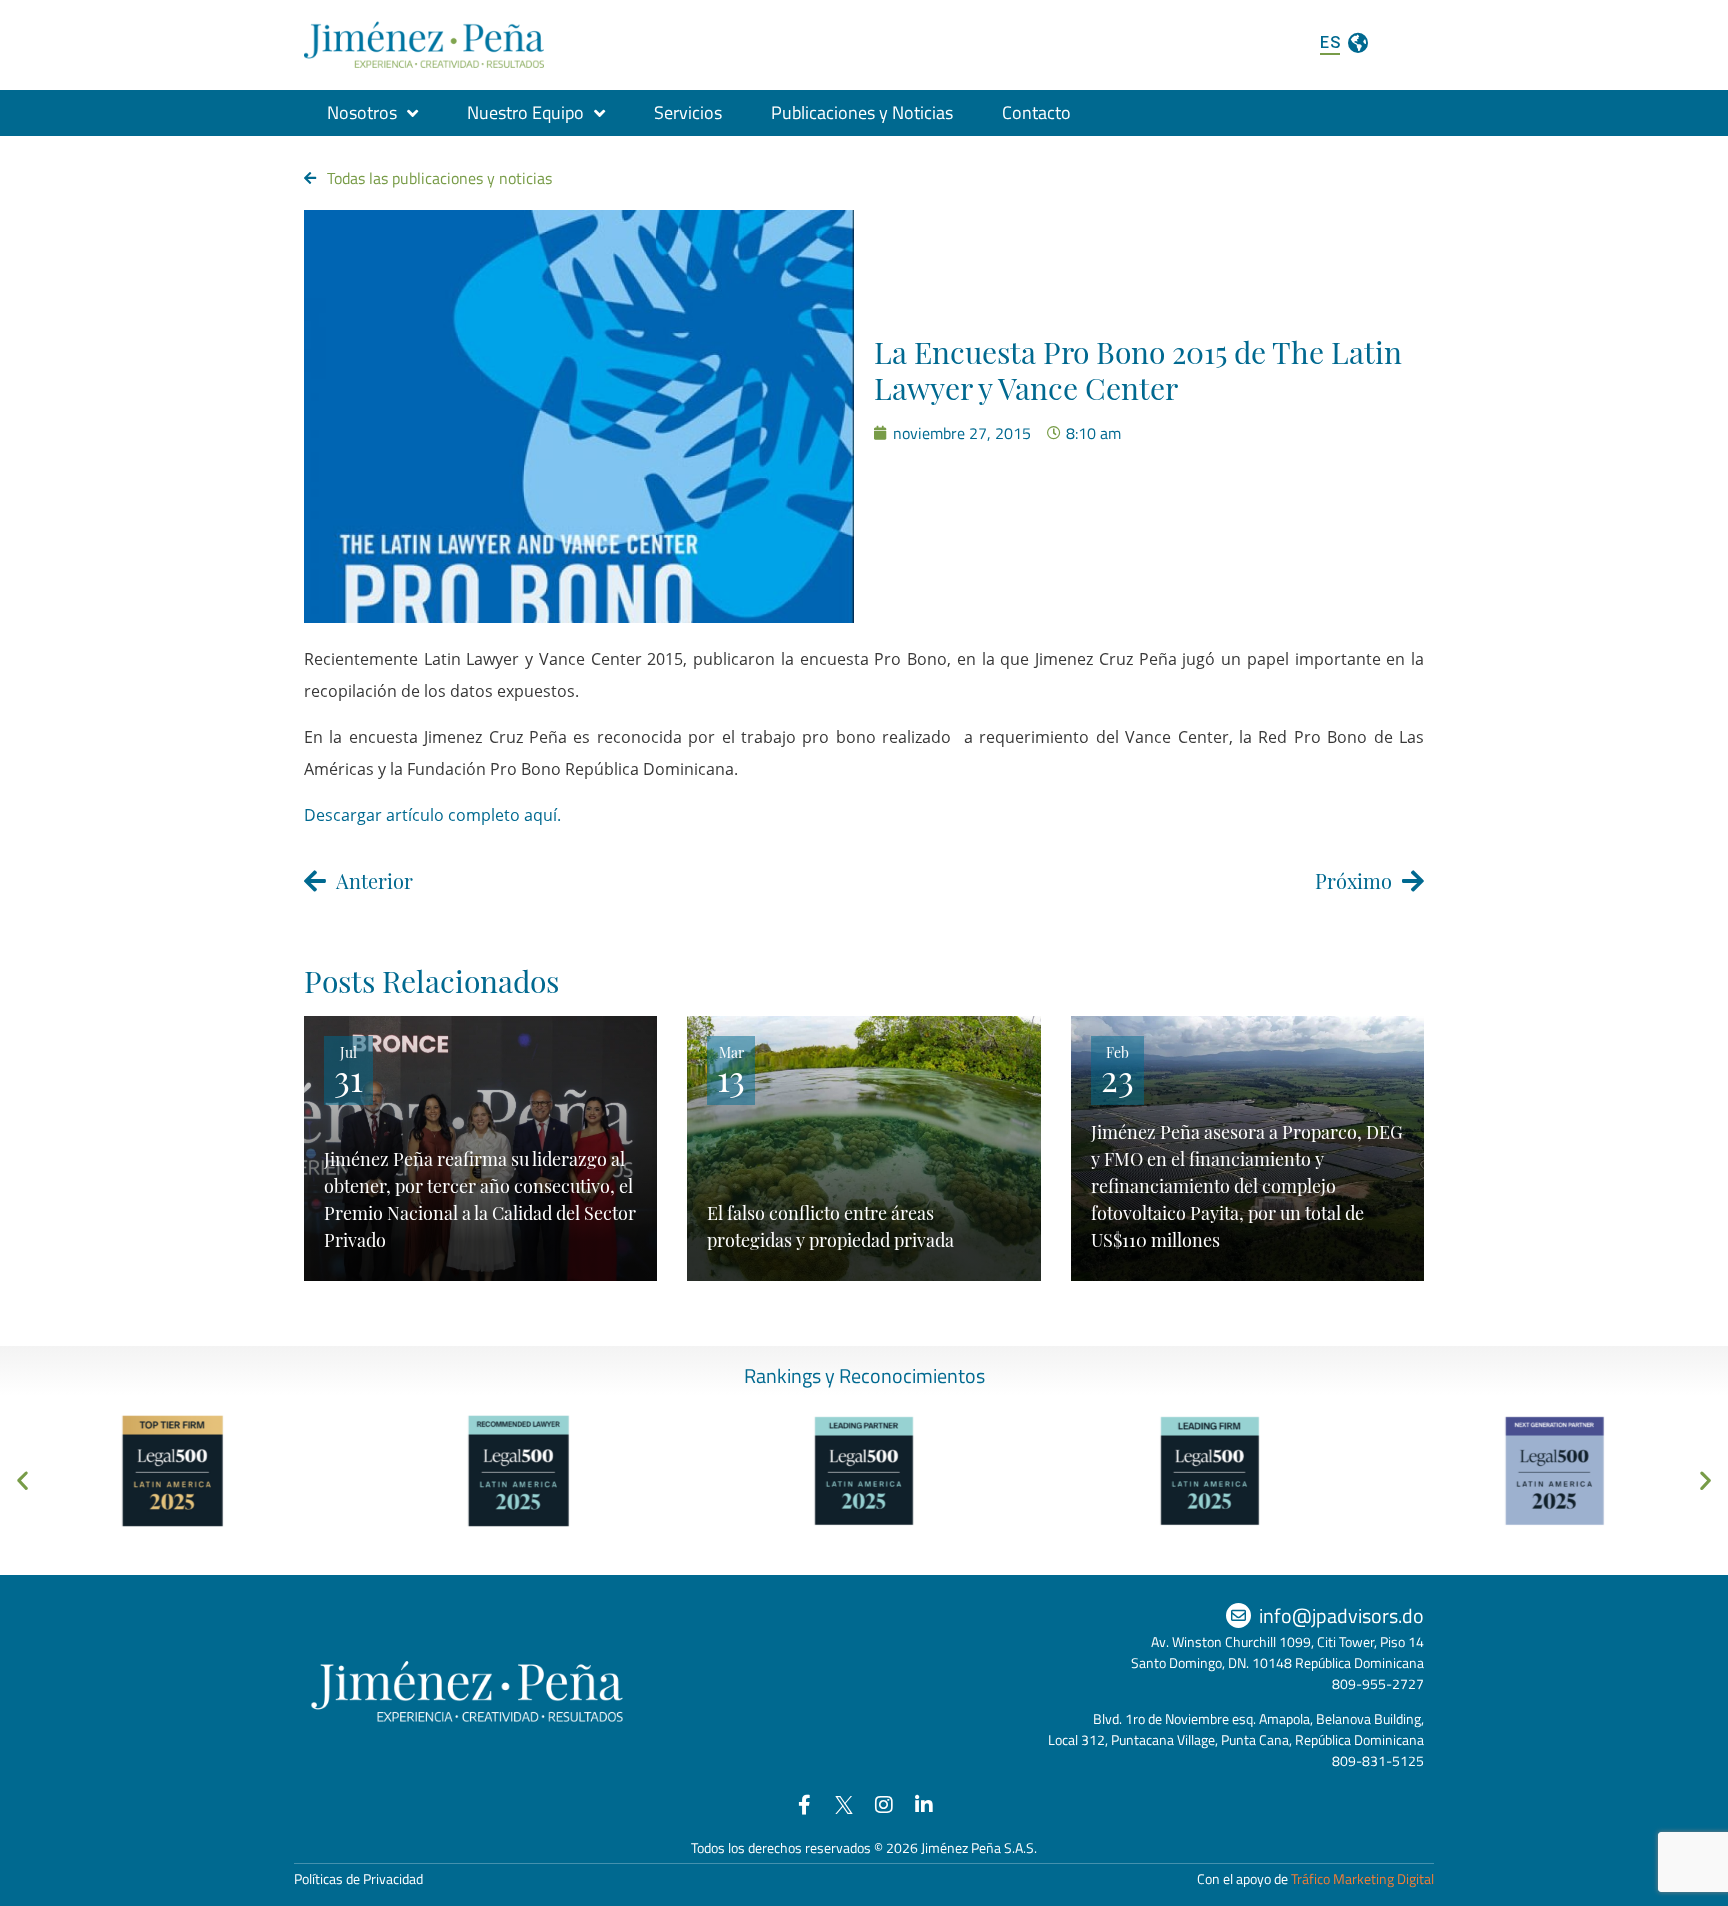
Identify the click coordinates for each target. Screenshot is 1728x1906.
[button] (22, 1480)
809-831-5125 (1378, 1760)
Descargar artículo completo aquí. (432, 815)
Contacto (1036, 112)
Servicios (688, 112)
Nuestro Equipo (525, 112)
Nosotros (362, 112)
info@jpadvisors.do (1341, 1615)
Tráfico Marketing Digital (1362, 1878)
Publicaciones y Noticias (862, 112)
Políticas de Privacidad (358, 1878)
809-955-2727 (1378, 1683)
